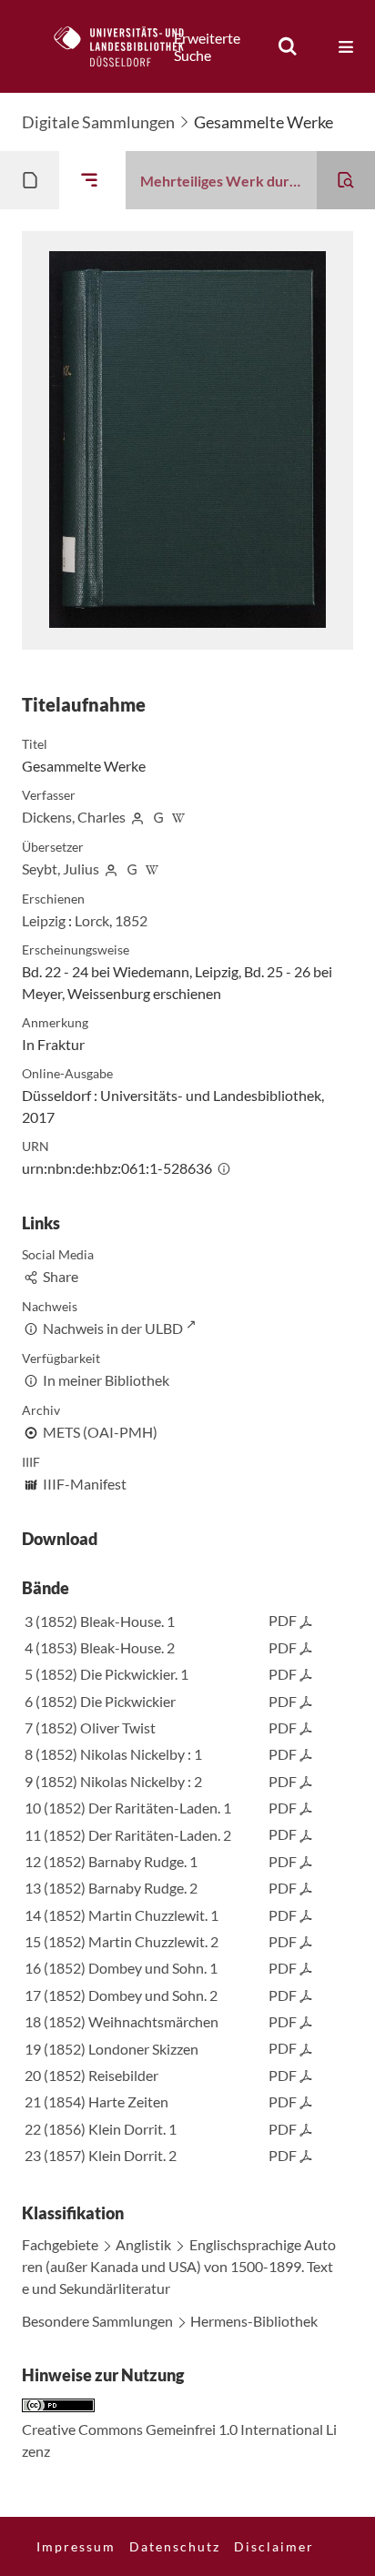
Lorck (92, 920)
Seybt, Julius (61, 869)
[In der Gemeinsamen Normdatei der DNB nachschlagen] (158, 817)
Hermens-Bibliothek (254, 2321)
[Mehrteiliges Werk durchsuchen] (346, 180)
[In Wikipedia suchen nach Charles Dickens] (179, 817)
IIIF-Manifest (85, 1484)
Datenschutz (175, 2546)
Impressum (76, 2546)
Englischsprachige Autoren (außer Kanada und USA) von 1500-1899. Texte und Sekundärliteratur (179, 2266)
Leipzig (44, 920)
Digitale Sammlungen (98, 122)
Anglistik (143, 2244)
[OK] (288, 46)
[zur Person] (137, 817)
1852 (131, 920)
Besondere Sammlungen (97, 2321)
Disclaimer (274, 2546)
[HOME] (128, 46)
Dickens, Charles (74, 817)
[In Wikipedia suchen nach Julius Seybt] (153, 869)
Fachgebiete (60, 2244)
